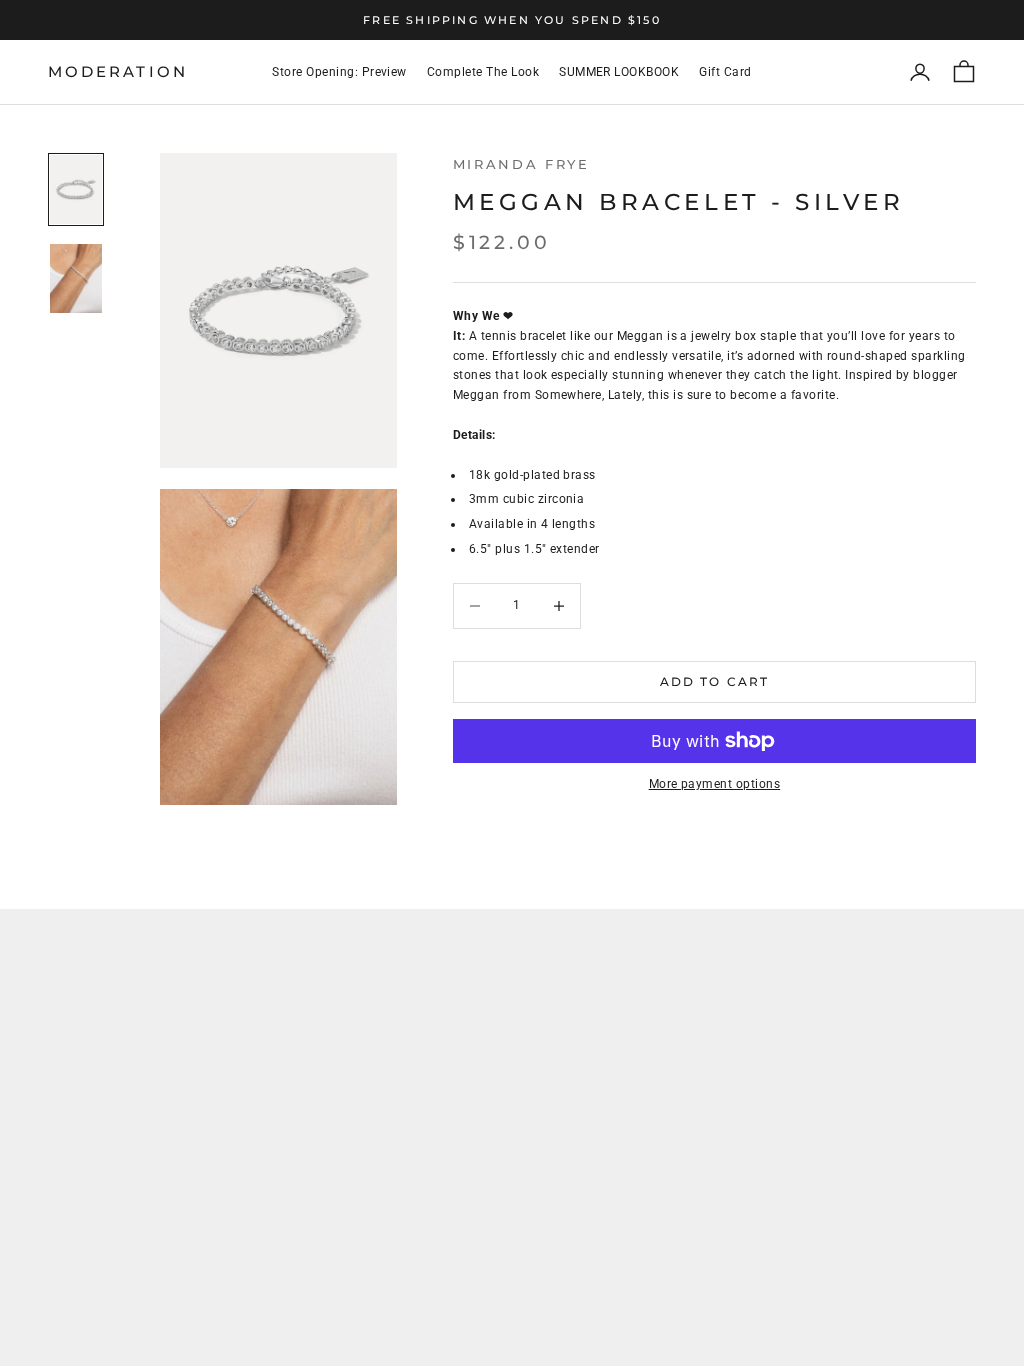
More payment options (715, 784)
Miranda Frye (521, 164)
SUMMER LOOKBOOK (619, 72)
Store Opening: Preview (339, 72)
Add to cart (715, 681)
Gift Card (725, 72)
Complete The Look (483, 72)
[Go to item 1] (76, 189)
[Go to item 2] (76, 278)
